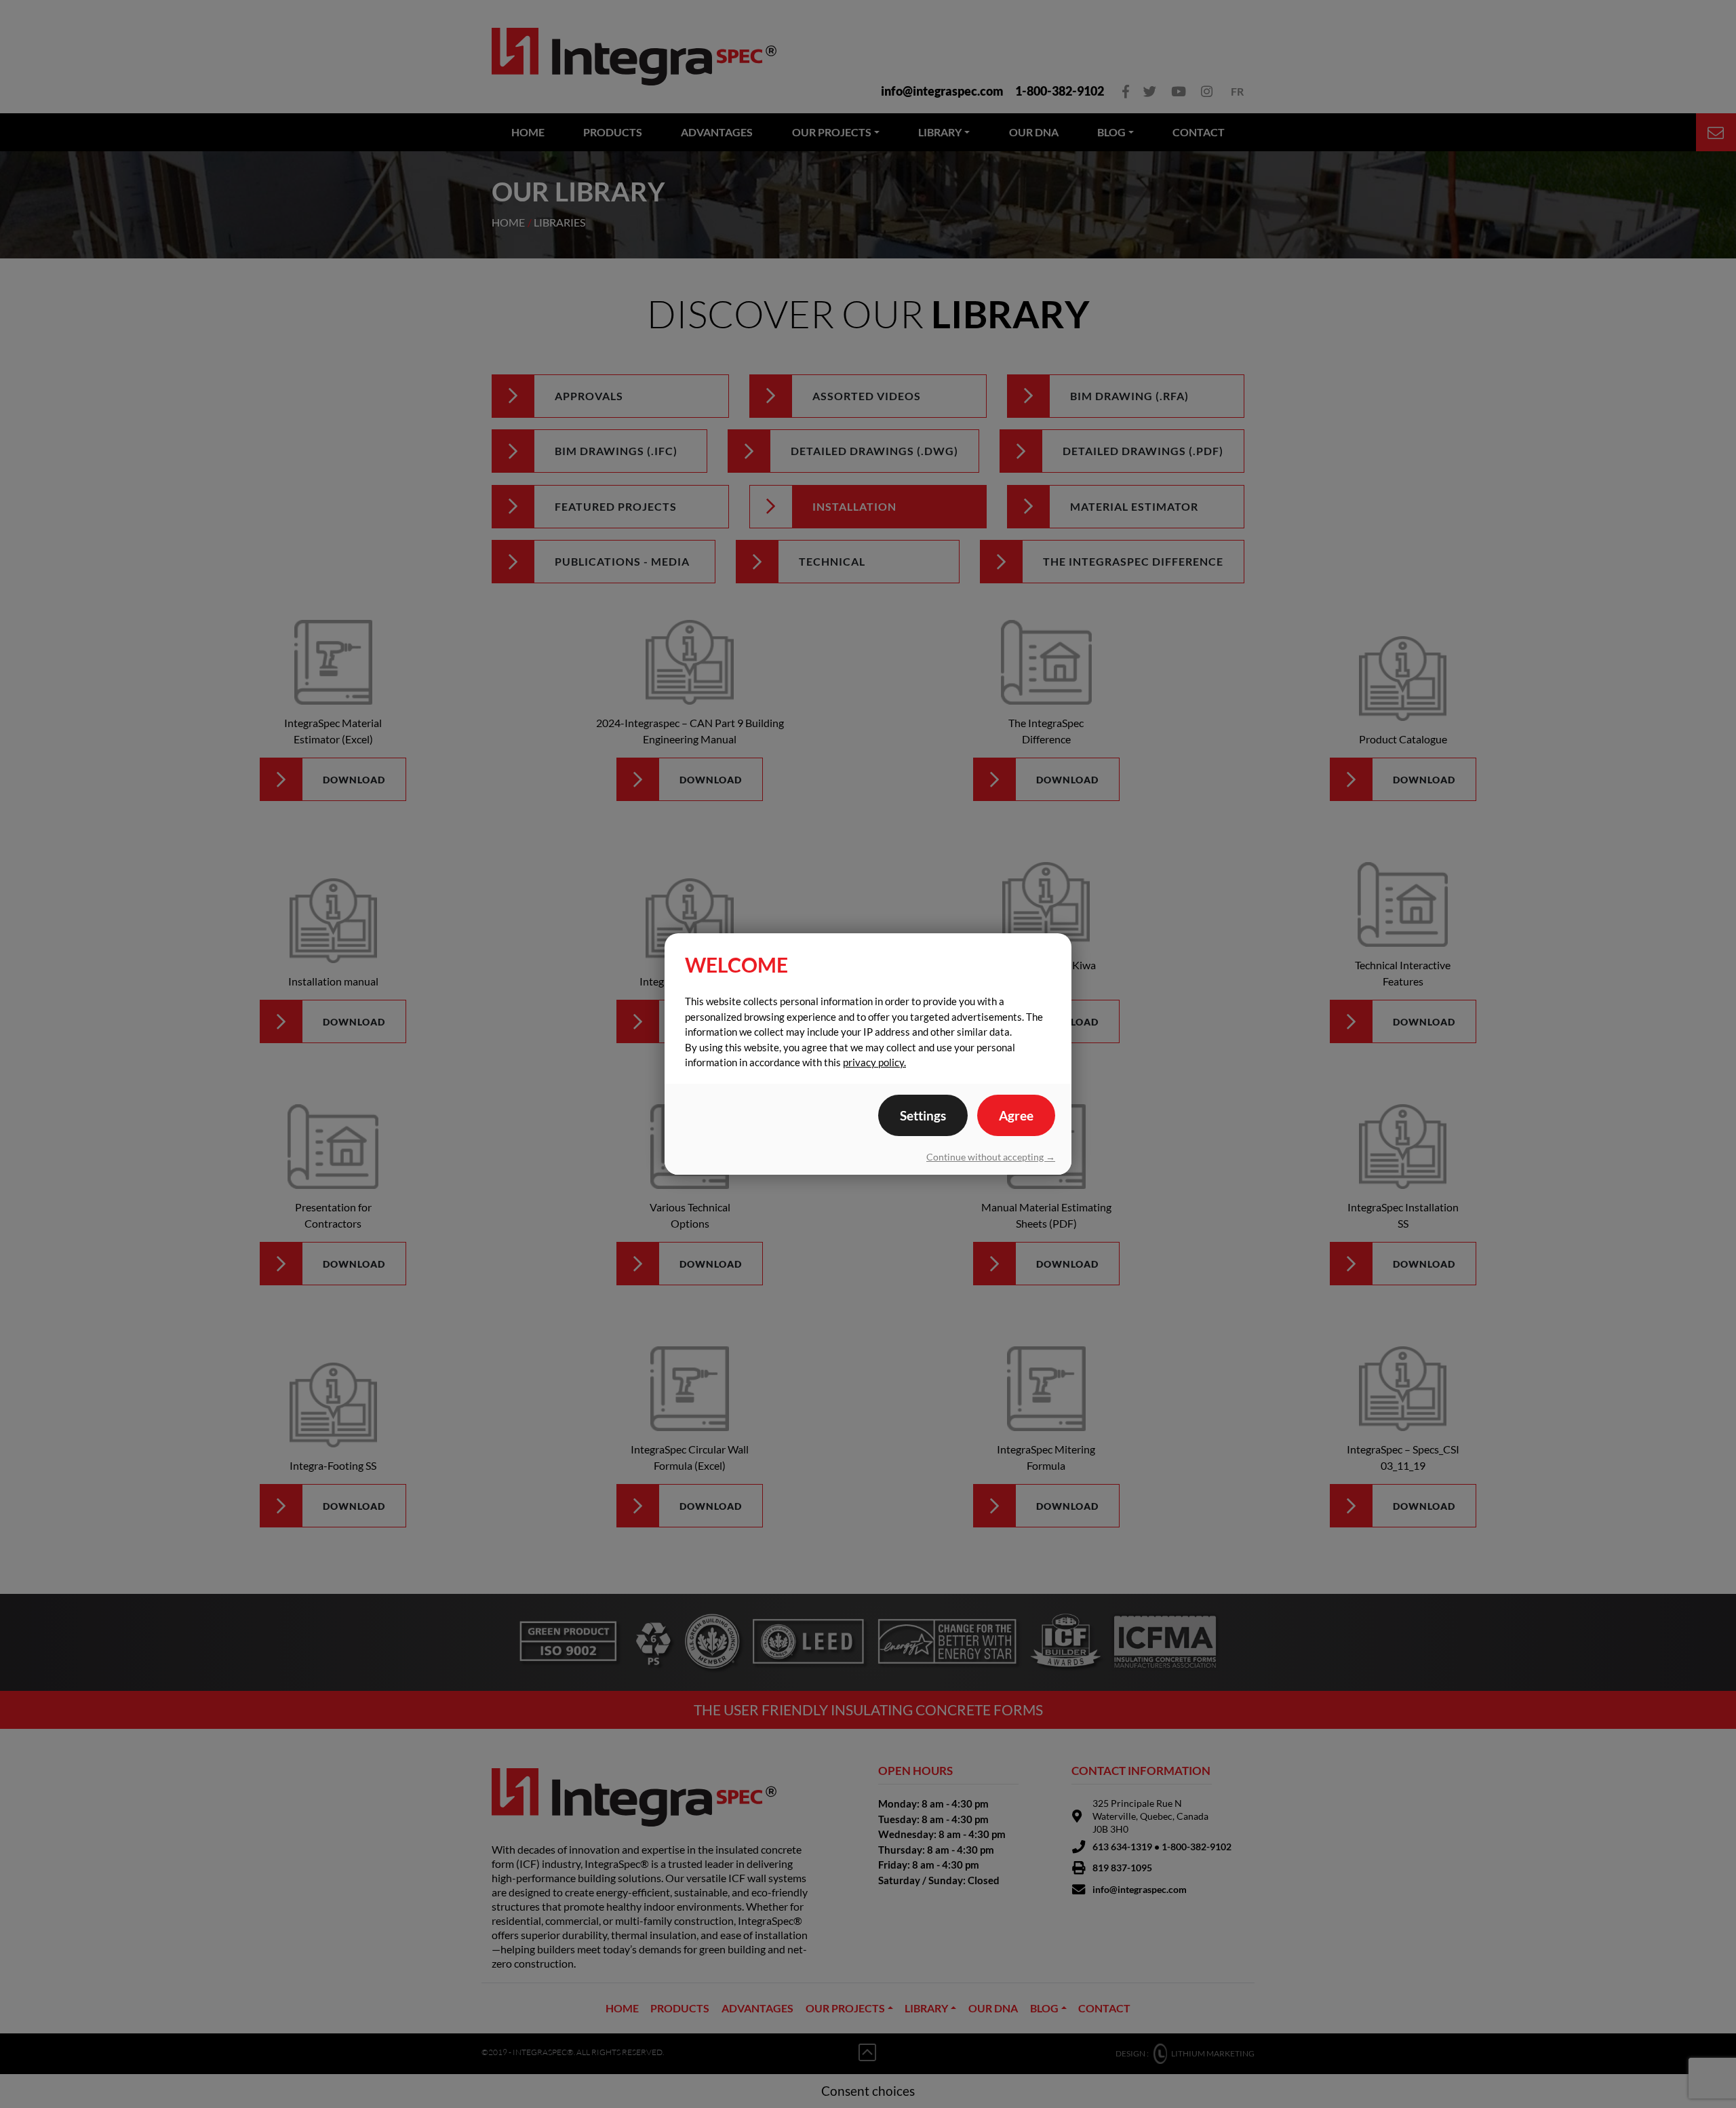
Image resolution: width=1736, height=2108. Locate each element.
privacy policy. (874, 1062)
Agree (1016, 1115)
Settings (923, 1115)
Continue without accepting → (991, 1157)
